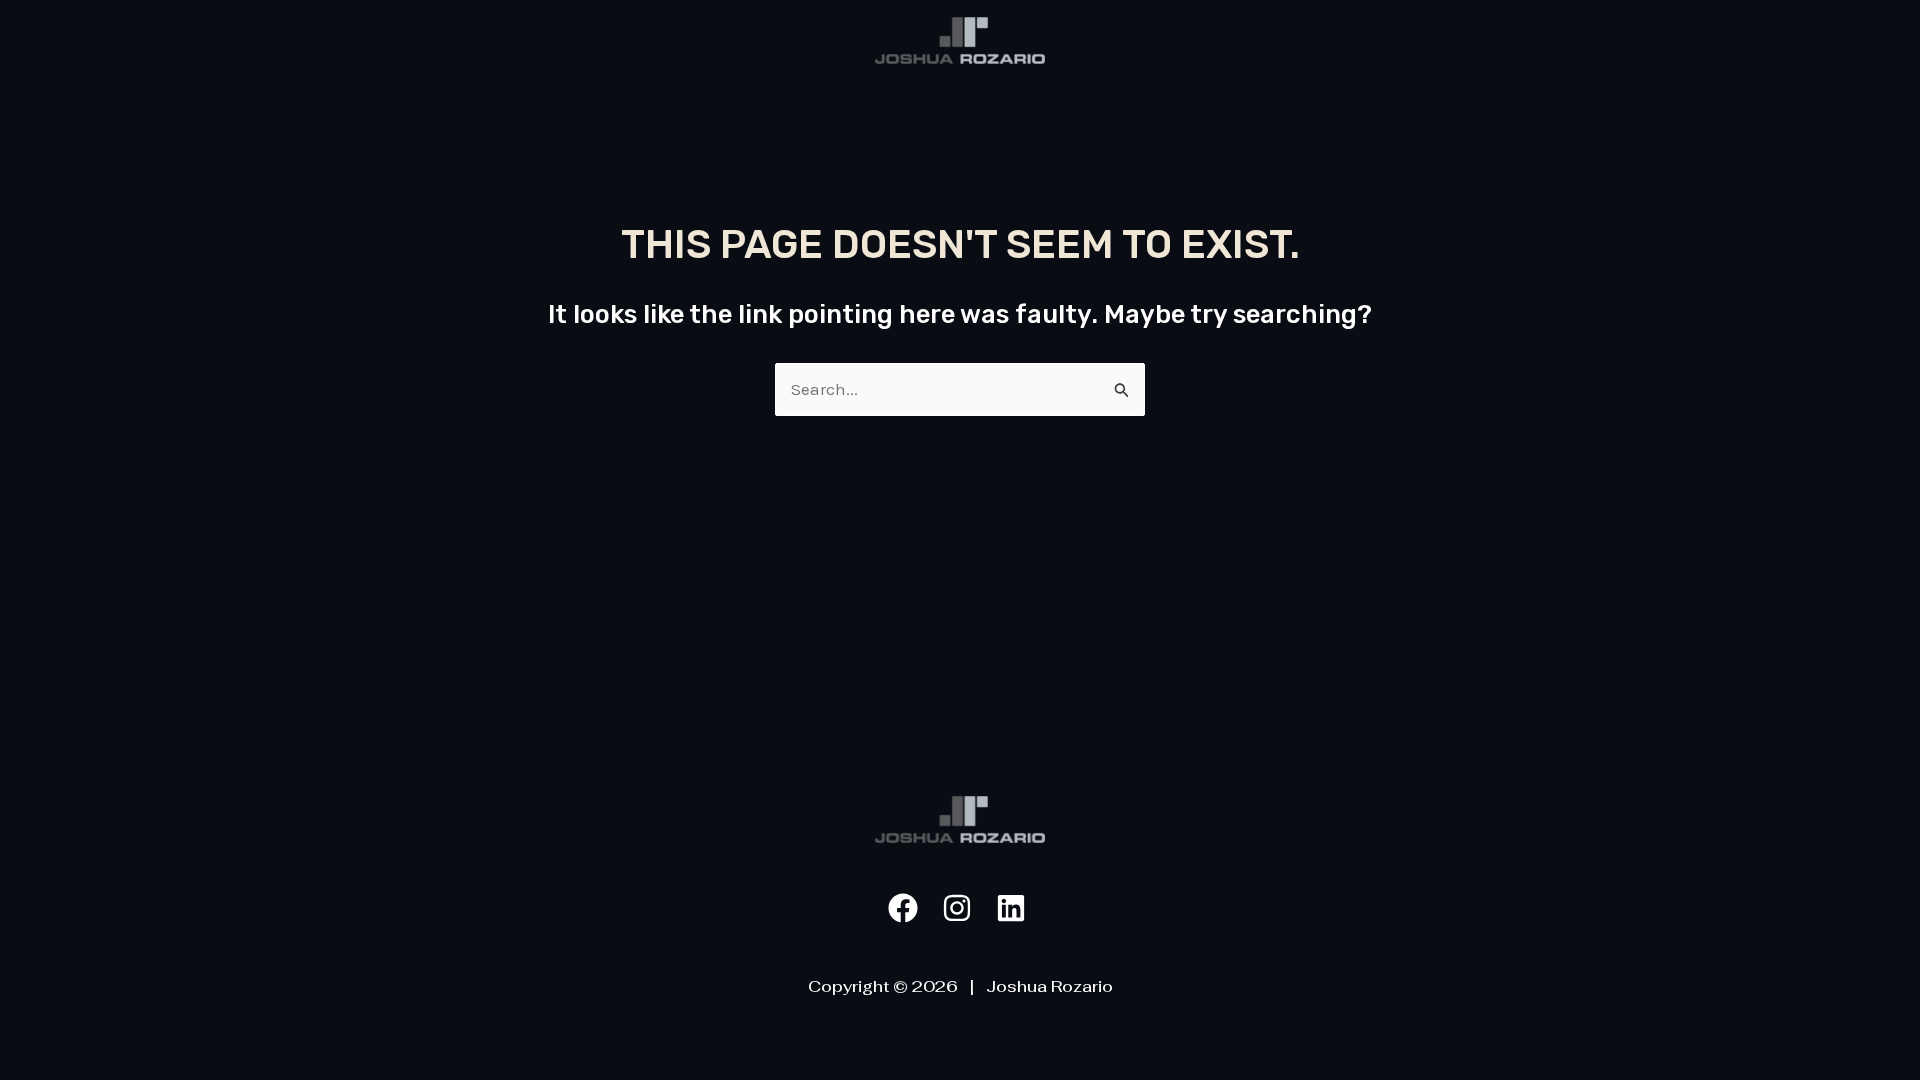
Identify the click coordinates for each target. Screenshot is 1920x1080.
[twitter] (1014, 908)
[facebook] (906, 908)
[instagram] (960, 908)
